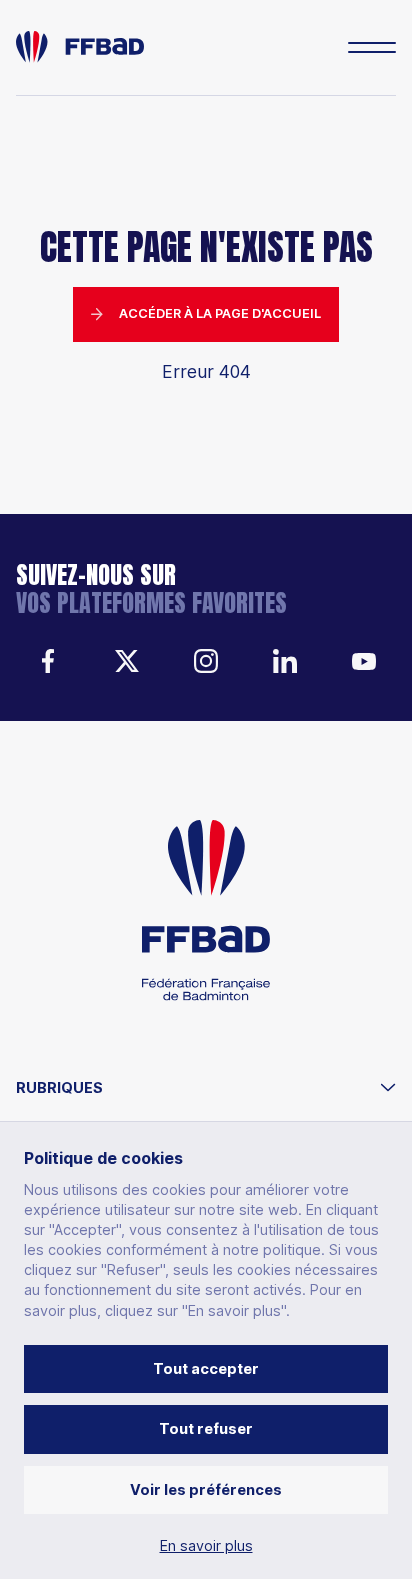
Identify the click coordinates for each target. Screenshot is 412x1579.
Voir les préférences (206, 1489)
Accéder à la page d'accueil (220, 313)
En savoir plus (206, 1546)
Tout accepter (206, 1368)
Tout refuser (206, 1428)
